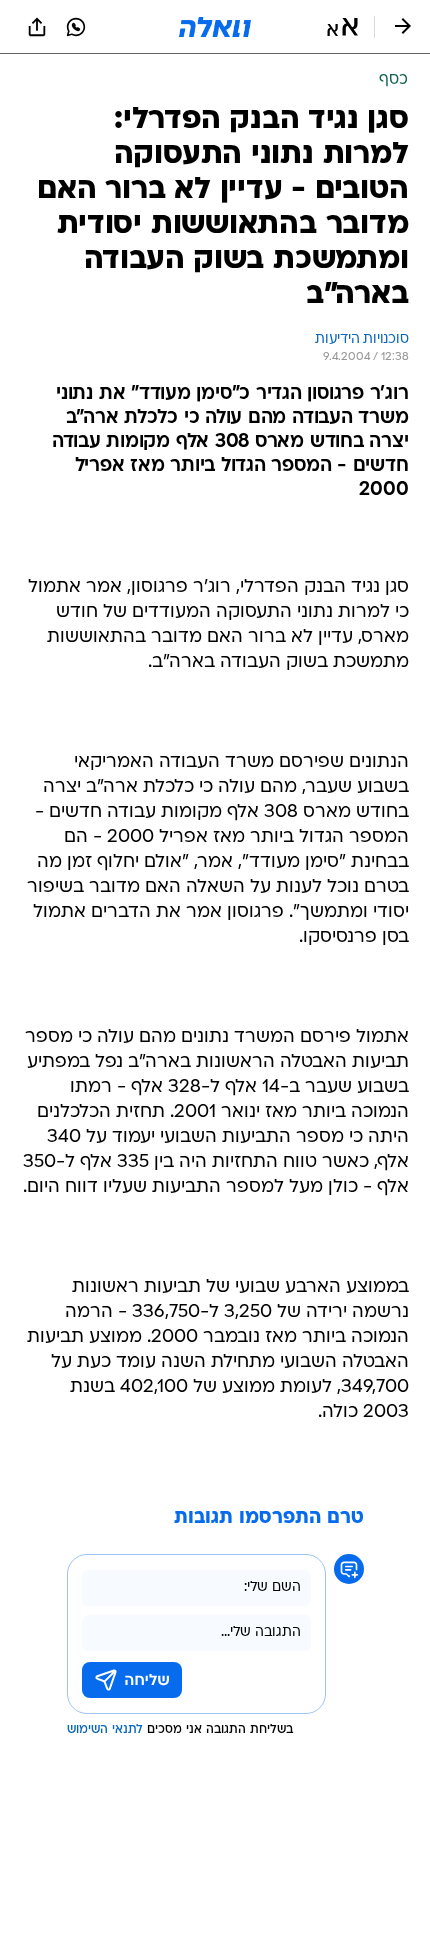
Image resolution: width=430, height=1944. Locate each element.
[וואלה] (215, 27)
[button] (342, 27)
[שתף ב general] (37, 27)
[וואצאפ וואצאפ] (76, 27)
